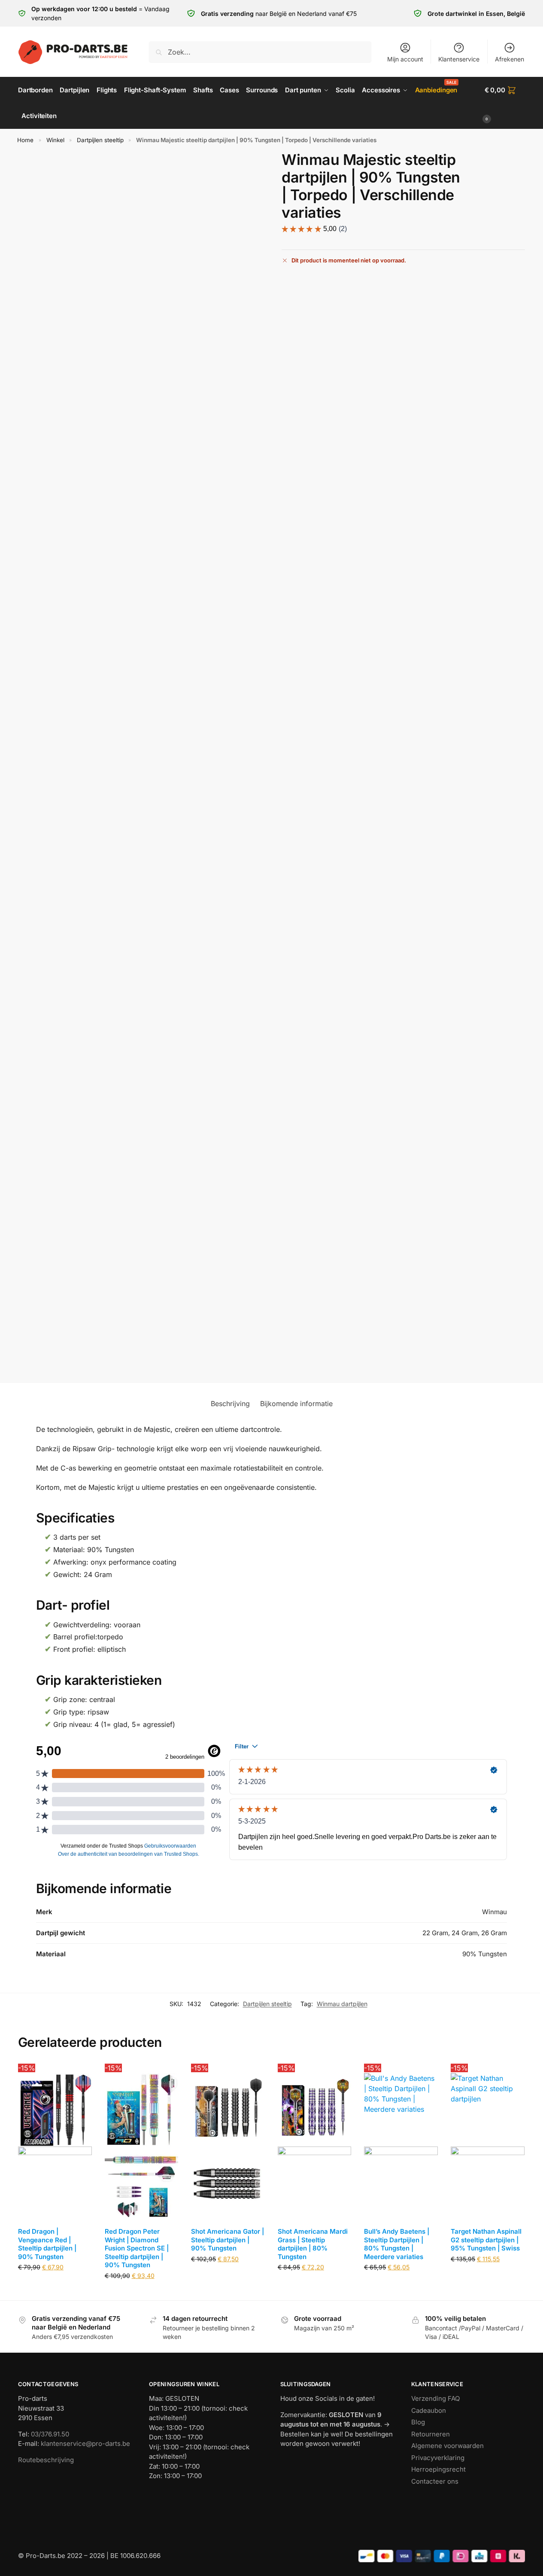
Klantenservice (459, 59)
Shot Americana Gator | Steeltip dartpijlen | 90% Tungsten (228, 2240)
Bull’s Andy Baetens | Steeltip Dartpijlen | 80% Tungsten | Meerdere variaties (397, 2244)
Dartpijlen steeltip (100, 140)
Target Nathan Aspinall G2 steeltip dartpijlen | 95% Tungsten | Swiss (486, 2240)
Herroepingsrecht (438, 2469)
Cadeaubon (429, 2410)
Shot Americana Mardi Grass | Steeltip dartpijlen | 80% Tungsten (313, 2244)
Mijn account (405, 59)
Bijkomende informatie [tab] (296, 1404)
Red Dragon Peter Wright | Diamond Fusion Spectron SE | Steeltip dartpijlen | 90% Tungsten (137, 2248)
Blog (418, 2422)
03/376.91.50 (50, 2434)
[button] (505, 103)
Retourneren (431, 2434)
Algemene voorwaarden (447, 2446)
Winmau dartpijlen (342, 2004)
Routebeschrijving (46, 2460)
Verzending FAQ (435, 2398)
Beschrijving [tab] (230, 1404)
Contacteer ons (435, 2481)
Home (25, 140)
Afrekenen (510, 59)
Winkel (55, 140)
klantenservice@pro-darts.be (85, 2444)
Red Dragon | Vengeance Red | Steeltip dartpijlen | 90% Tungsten (47, 2244)
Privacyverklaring (438, 2458)
